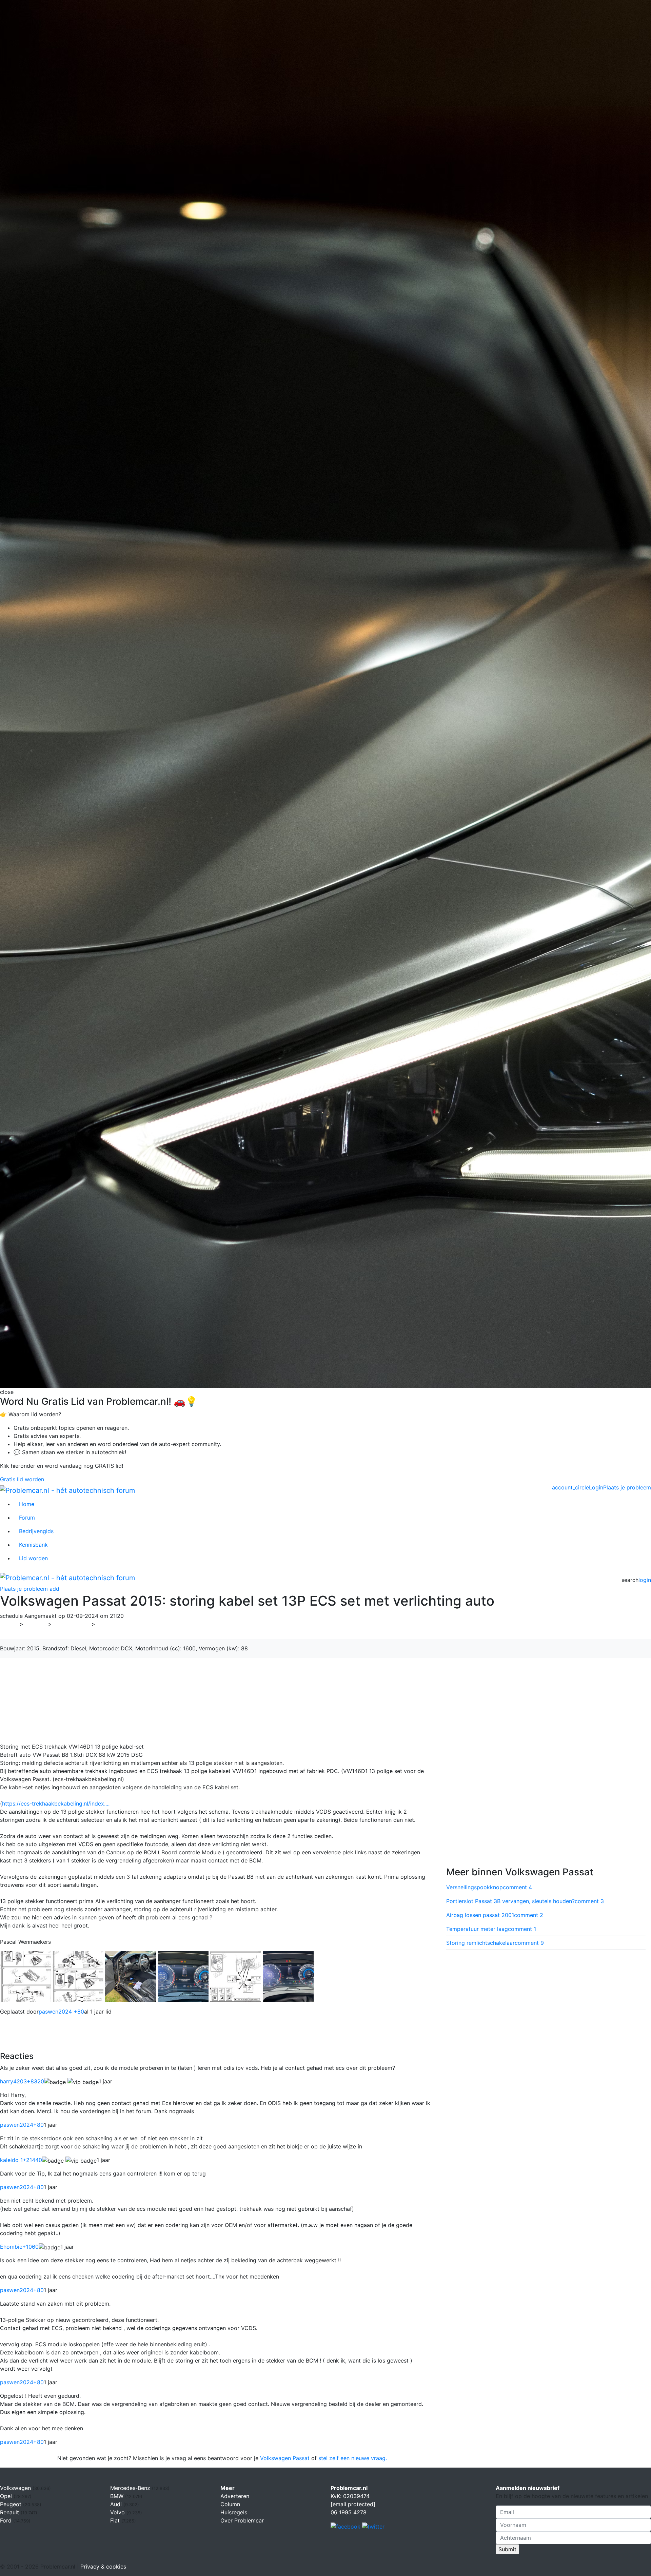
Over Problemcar (242, 2520)
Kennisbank (33, 1545)
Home (27, 1504)
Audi (117, 2504)
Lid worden (33, 1558)
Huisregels (234, 2512)
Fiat (116, 2520)
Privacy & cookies (103, 2567)
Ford (7, 2520)
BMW (118, 2496)
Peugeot (12, 2504)
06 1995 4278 (349, 2512)
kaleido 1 (21, 2160)
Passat (108, 1624)
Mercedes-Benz (131, 2488)
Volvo (118, 2512)
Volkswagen (72, 1624)
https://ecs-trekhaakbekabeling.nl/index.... (56, 1804)
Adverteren (235, 2496)
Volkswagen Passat (285, 2458)
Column (230, 2504)
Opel (7, 2496)
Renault (10, 2512)
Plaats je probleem (627, 1487)
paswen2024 (22, 2125)
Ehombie (19, 2247)
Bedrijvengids (36, 1531)
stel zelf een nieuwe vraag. (353, 2458)
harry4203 (22, 2081)
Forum (27, 1518)
